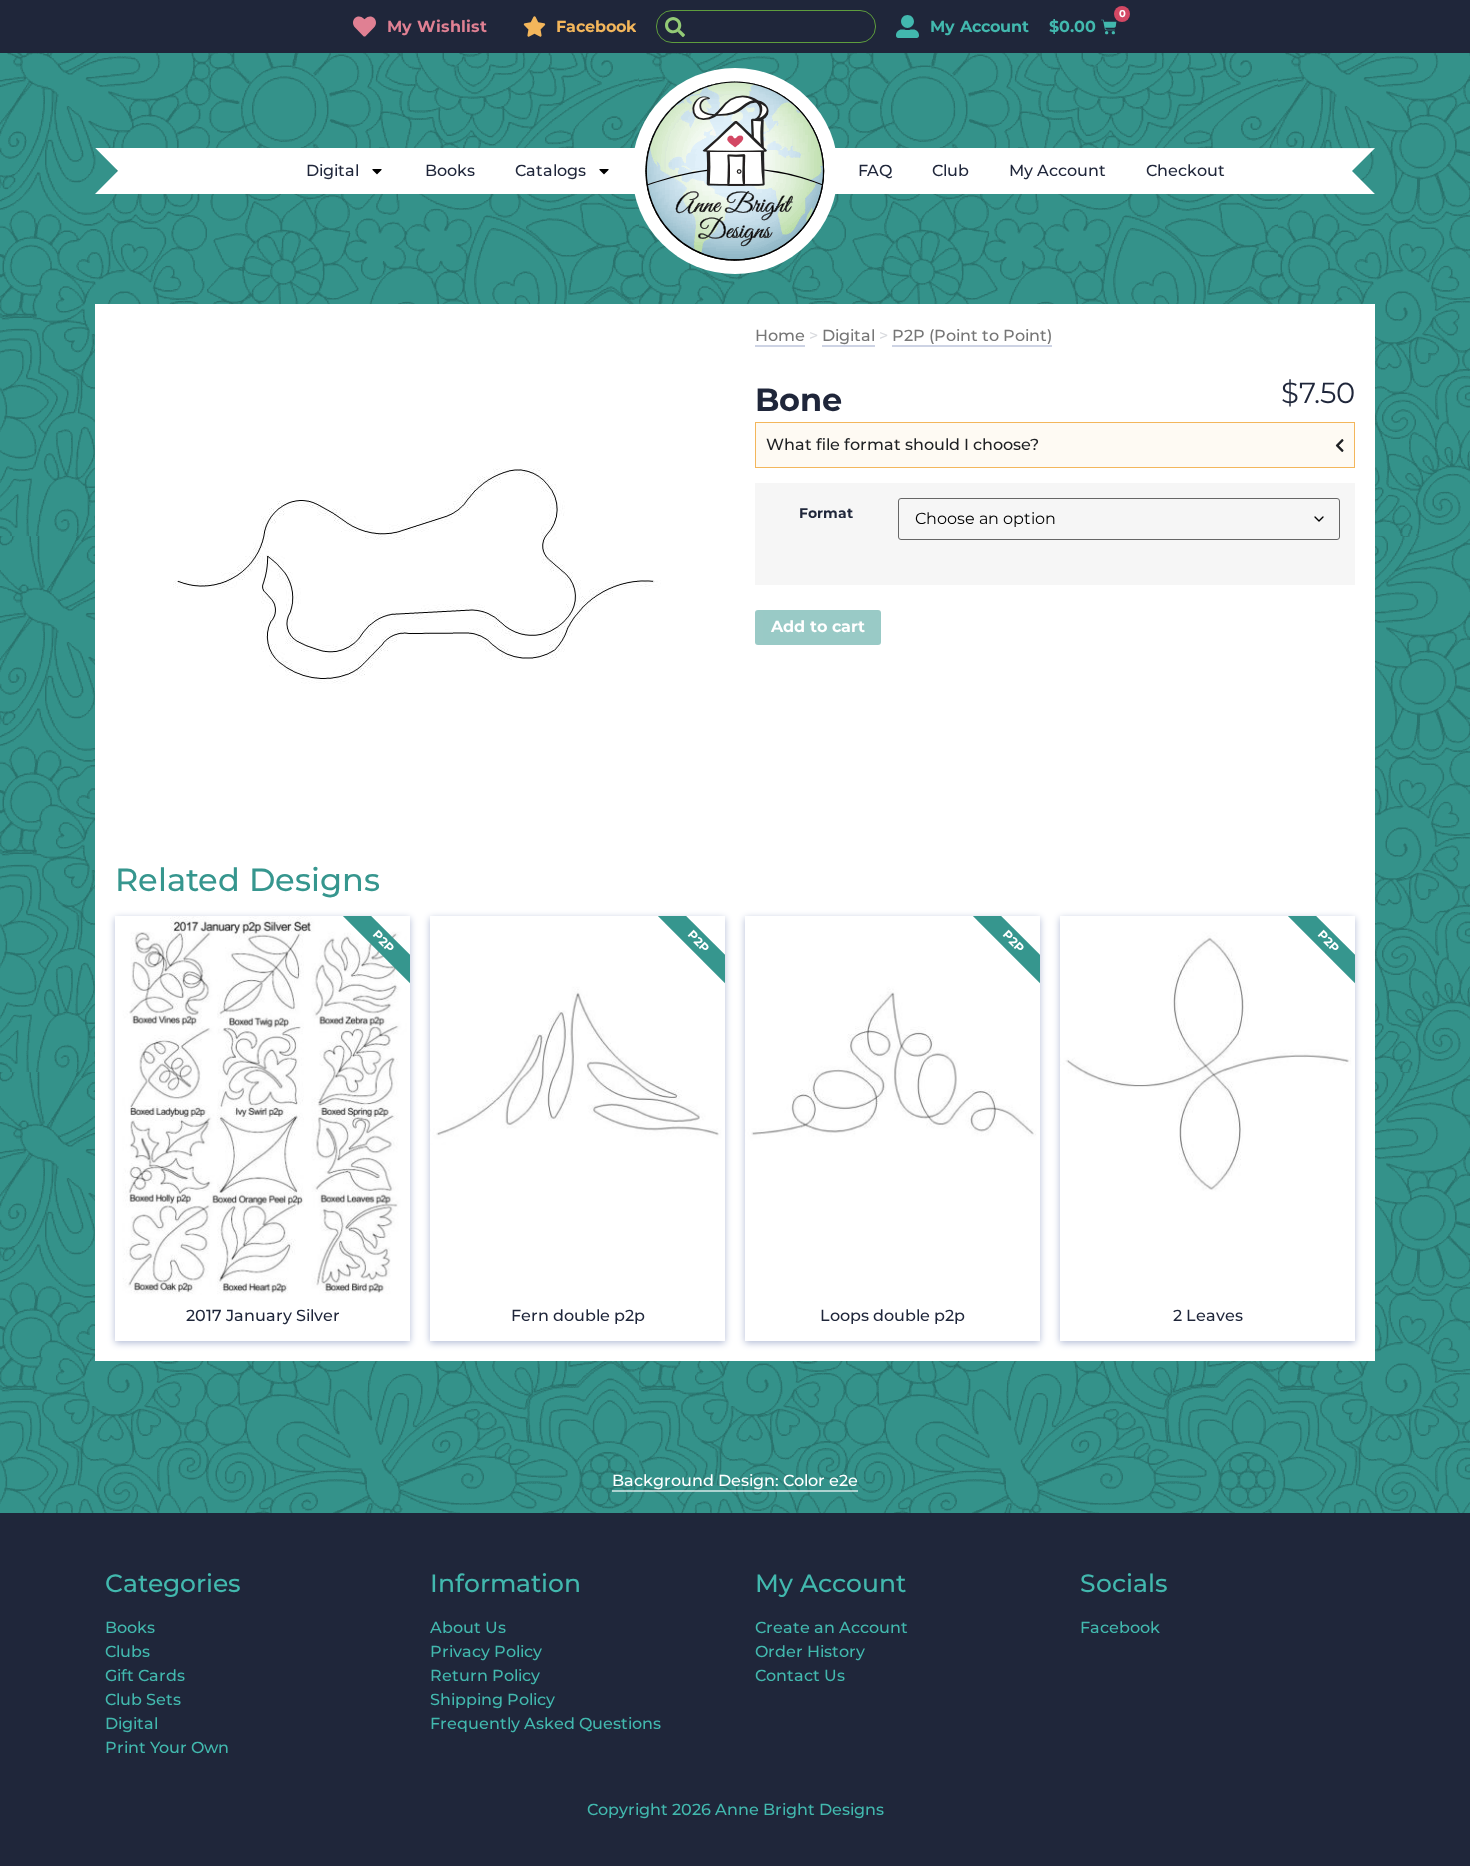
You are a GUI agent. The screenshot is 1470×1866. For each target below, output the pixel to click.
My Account (1057, 170)
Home (780, 335)
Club (950, 170)
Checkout (1185, 170)
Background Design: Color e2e (735, 1480)
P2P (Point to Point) (972, 335)
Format (826, 513)
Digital (332, 170)
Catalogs (550, 170)
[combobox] (766, 26)
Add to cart (818, 626)
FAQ (875, 170)
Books (450, 170)
